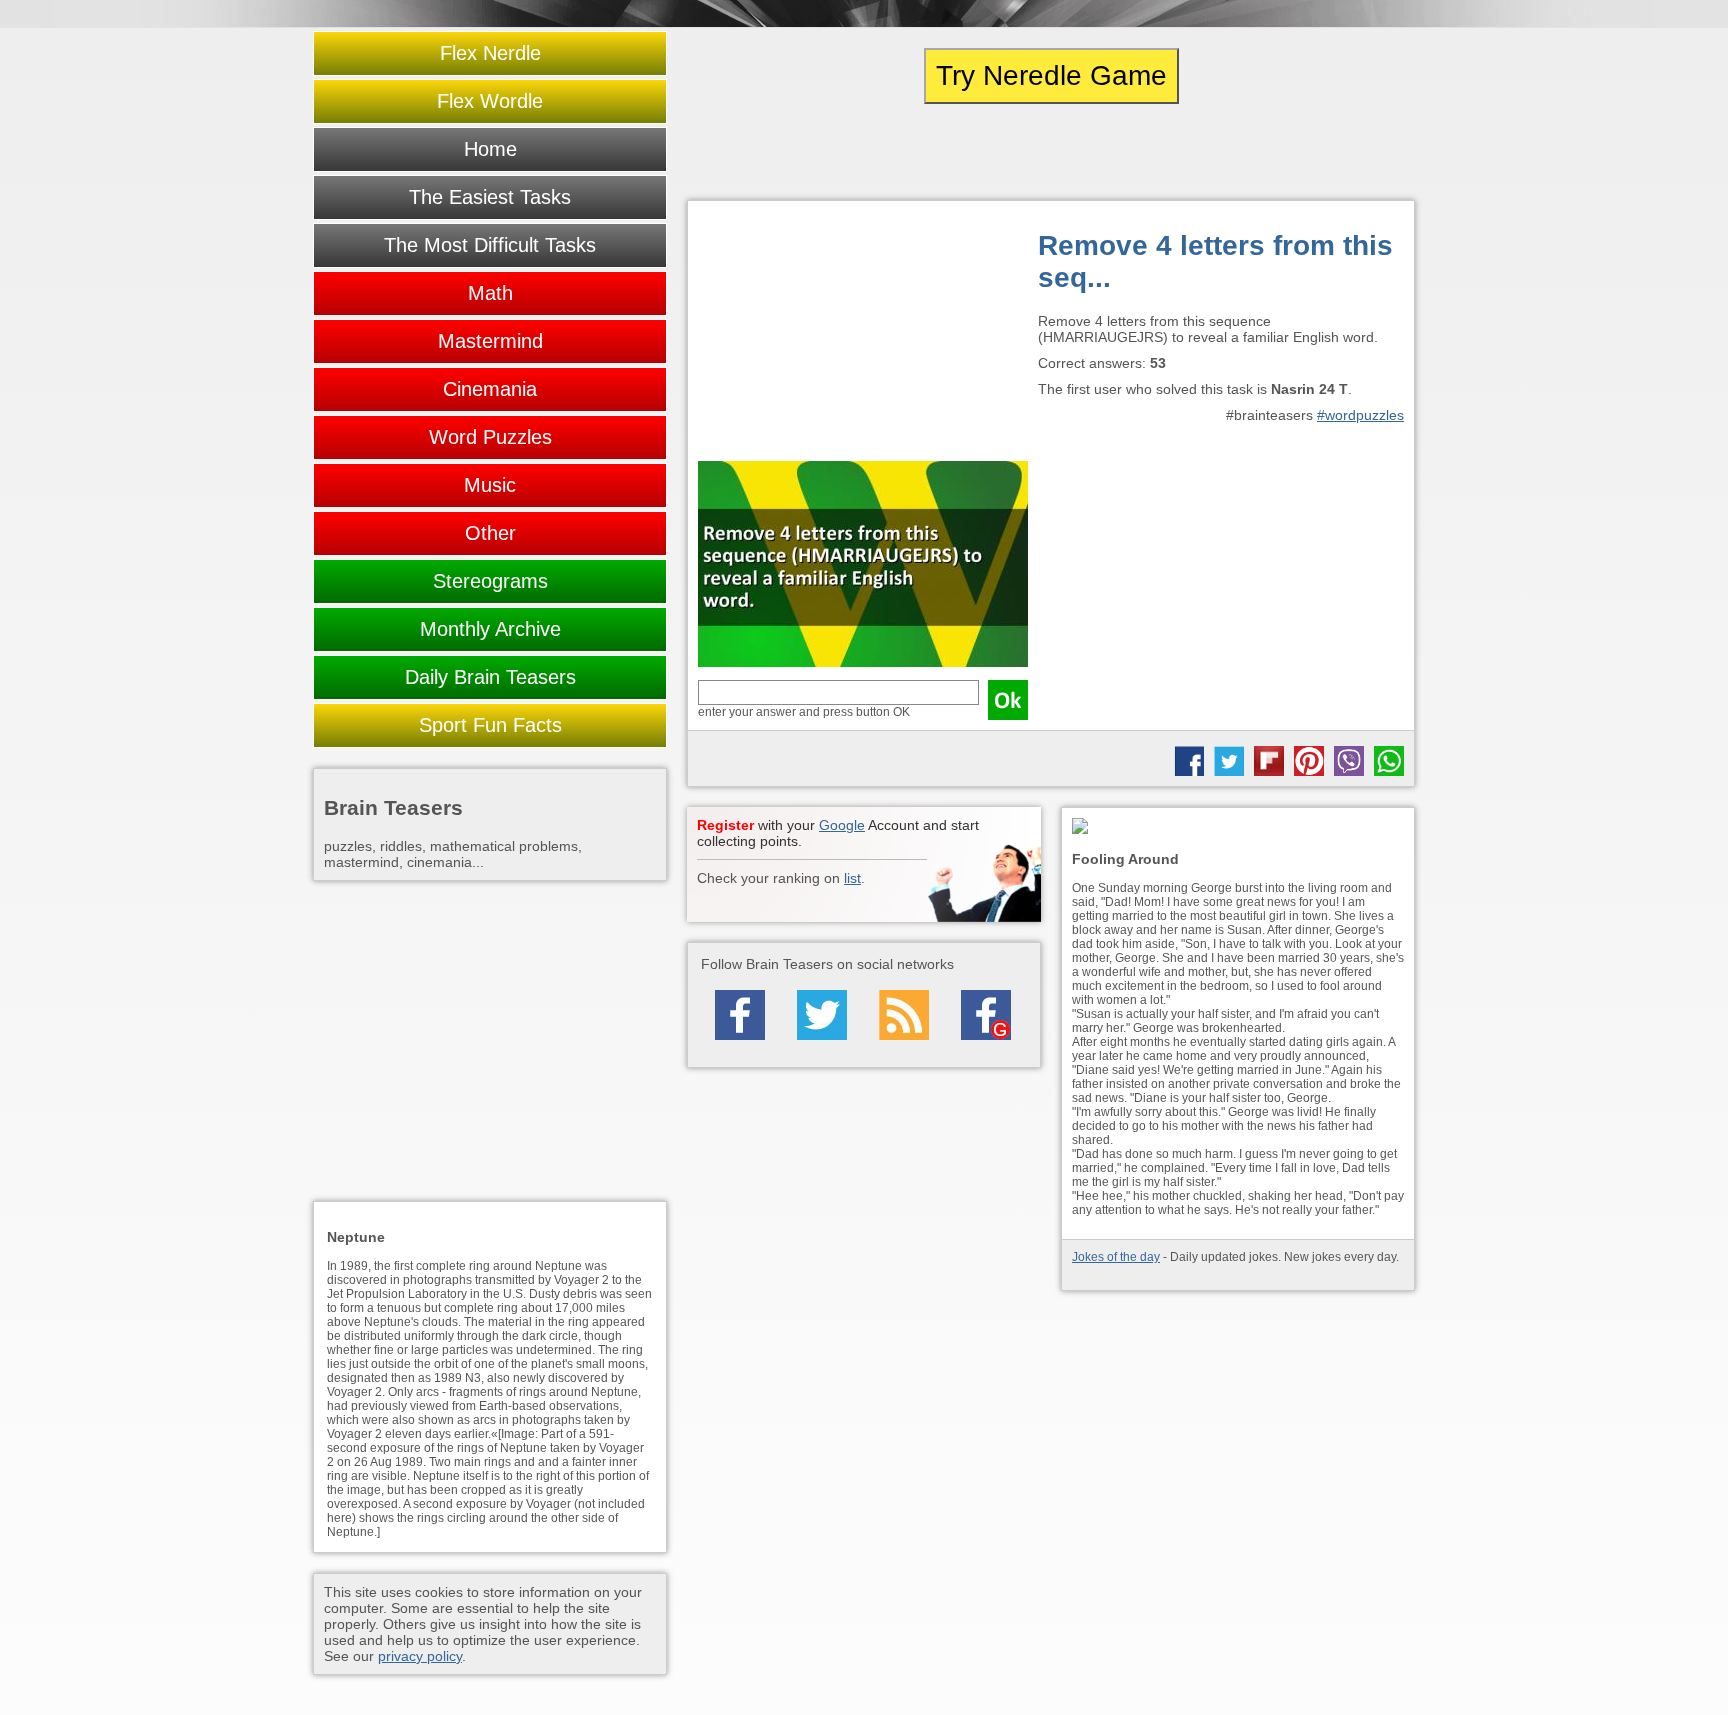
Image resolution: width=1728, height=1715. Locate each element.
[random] (1051, 152)
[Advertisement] (863, 336)
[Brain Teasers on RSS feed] (904, 1015)
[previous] (797, 152)
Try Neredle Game (1051, 75)
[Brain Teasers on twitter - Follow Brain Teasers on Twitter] (822, 1015)
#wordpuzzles (1360, 415)
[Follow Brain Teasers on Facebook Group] (986, 1015)
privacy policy (420, 1656)
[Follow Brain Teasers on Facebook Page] (740, 1015)
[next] (1305, 152)
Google (842, 825)
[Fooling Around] (1238, 827)
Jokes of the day (1116, 1257)
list (852, 878)
